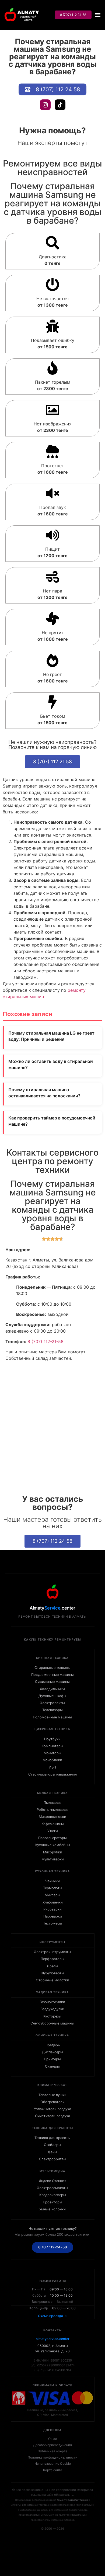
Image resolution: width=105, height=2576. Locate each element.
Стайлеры (52, 2145)
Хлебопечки (53, 1902)
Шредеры (52, 2045)
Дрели (52, 1966)
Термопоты (53, 1888)
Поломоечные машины (52, 1717)
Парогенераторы (52, 1838)
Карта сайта (53, 2470)
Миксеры (52, 1895)
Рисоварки (52, 1909)
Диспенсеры (52, 2052)
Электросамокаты (52, 2188)
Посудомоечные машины (52, 1675)
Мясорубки (53, 1852)
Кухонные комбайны (53, 1845)
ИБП (52, 1767)
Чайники (52, 1881)
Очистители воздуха (52, 2116)
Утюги (53, 1831)
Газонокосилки (52, 2002)
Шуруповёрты (52, 1973)
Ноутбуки (52, 1739)
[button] (98, 15)
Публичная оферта (52, 2451)
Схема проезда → (52, 2316)
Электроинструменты (52, 1952)
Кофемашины (53, 1824)
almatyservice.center (53, 2339)
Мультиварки (53, 1859)
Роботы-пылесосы (52, 1810)
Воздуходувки (52, 2009)
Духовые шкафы (52, 1696)
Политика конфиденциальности (52, 2457)
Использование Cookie (53, 2464)
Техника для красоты (52, 2138)
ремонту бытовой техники (72, 2500)
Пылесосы (52, 1803)
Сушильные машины (52, 1682)
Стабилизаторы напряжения (52, 1774)
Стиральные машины (52, 1668)
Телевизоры (52, 1710)
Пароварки (53, 1916)
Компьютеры (52, 1746)
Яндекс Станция (52, 2181)
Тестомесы (52, 1923)
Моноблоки (52, 1760)
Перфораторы (52, 1959)
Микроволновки (52, 1817)
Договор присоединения (52, 2445)
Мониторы (52, 1753)
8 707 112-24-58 (52, 2247)
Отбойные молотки (52, 1980)
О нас (53, 2439)
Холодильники (52, 1689)
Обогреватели (52, 2102)
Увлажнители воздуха (52, 2109)
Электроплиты (52, 1703)
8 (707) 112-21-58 (45, 1341)
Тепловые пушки (52, 2095)
